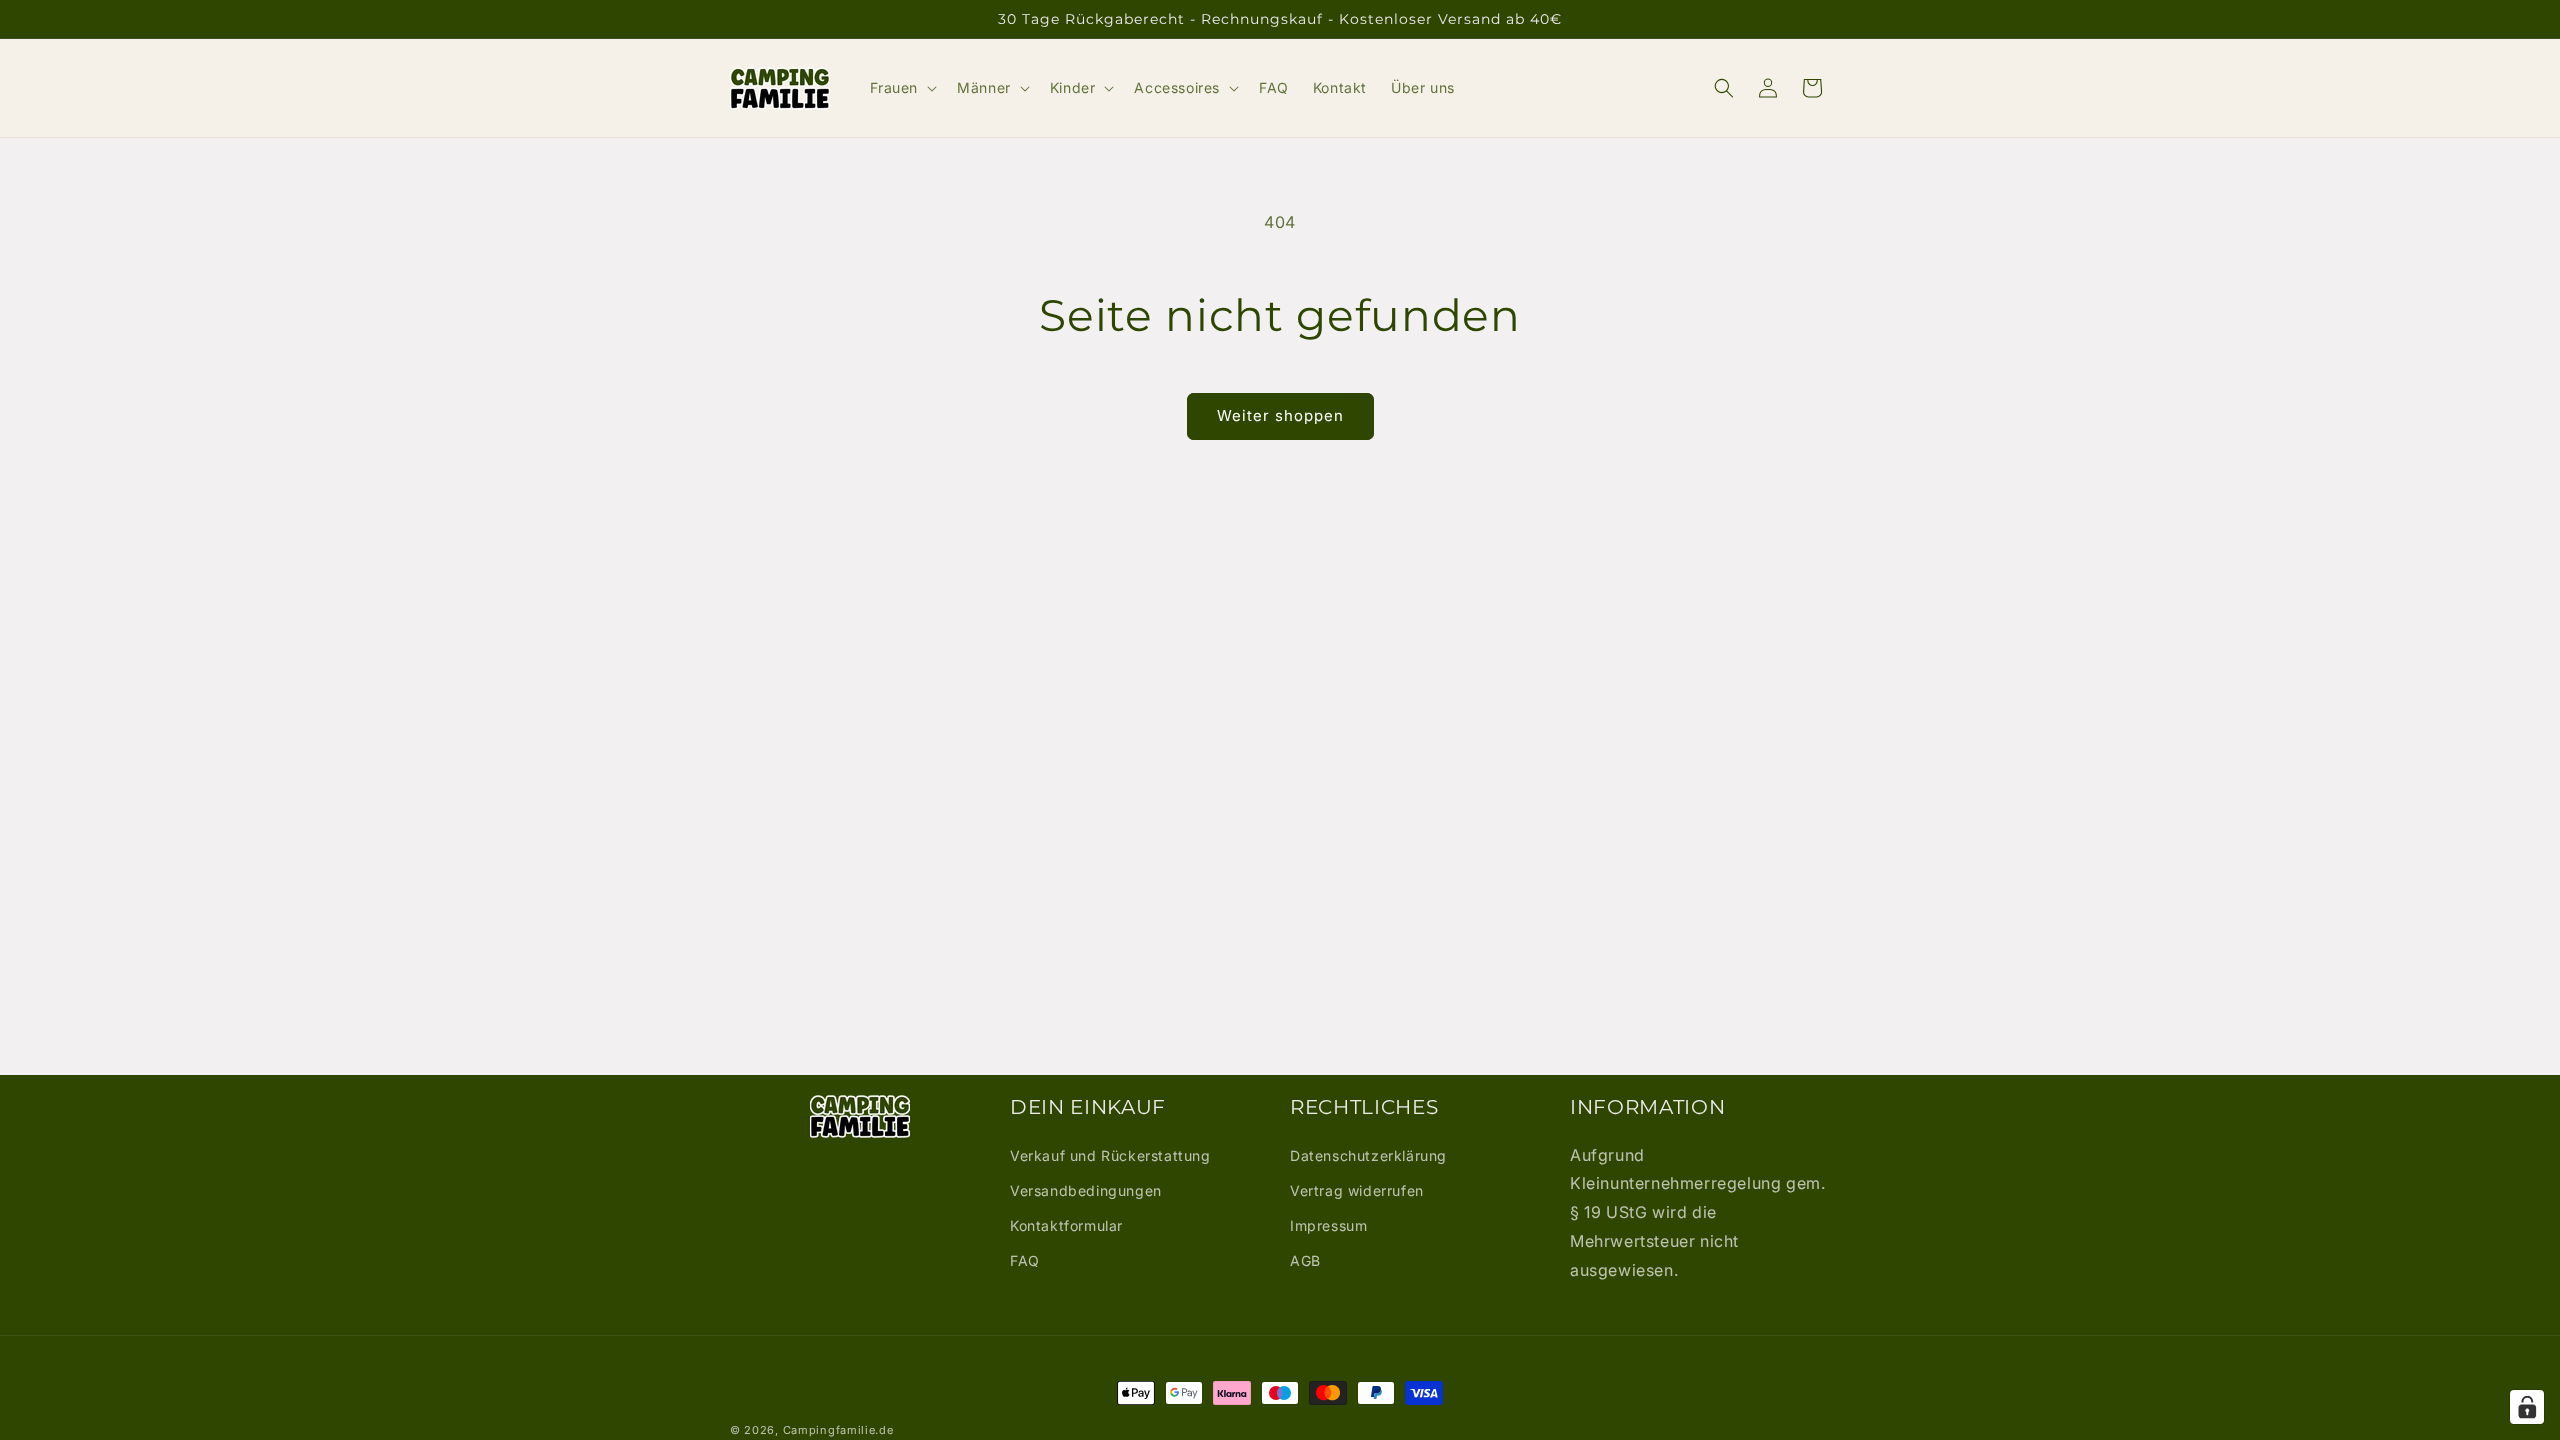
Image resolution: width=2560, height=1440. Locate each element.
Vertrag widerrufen (1357, 1190)
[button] (902, 88)
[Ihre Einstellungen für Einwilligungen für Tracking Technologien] (2527, 1407)
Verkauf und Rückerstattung (1110, 1155)
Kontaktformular (1066, 1225)
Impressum (1328, 1225)
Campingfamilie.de (838, 1430)
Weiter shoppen (1280, 415)
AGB (1305, 1260)
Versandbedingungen (1086, 1190)
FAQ (1025, 1260)
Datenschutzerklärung (1368, 1155)
